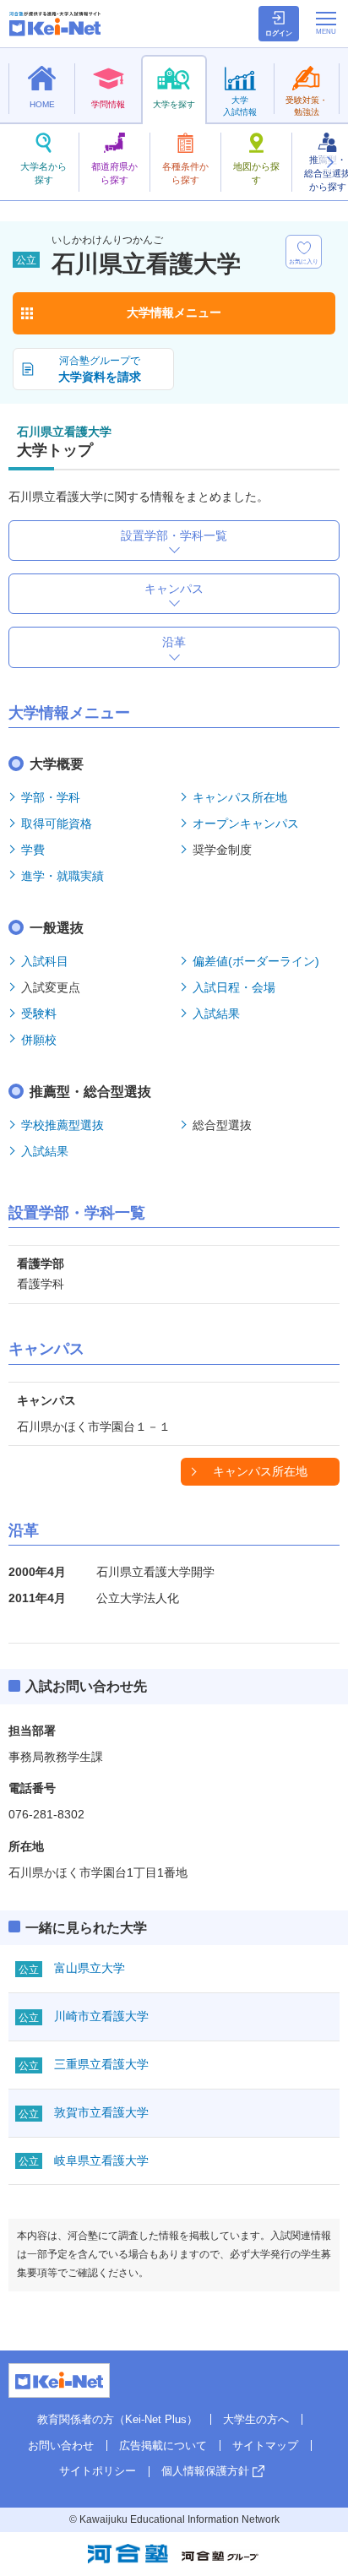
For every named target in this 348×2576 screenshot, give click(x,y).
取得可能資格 (57, 823)
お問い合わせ (61, 2446)
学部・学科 (51, 797)
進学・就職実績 (63, 876)
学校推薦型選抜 (63, 1125)
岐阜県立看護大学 (101, 2160)
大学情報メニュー (174, 312)
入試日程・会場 (234, 987)
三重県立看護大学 (101, 2064)
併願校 (39, 1040)
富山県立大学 (90, 1968)
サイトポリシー (98, 2471)
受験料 (39, 1014)
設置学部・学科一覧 (174, 535)
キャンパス (174, 589)
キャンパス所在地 (240, 797)
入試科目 (45, 961)
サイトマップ (265, 2446)
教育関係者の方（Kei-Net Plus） (117, 2419)
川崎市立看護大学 (101, 2016)
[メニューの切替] (326, 23)
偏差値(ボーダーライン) (256, 961)
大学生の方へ (256, 2419)
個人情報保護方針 (205, 2471)
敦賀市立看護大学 (101, 2112)
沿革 (174, 642)
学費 (33, 850)
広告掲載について (163, 2446)
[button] (329, 162)
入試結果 (216, 1014)
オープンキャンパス (246, 823)
